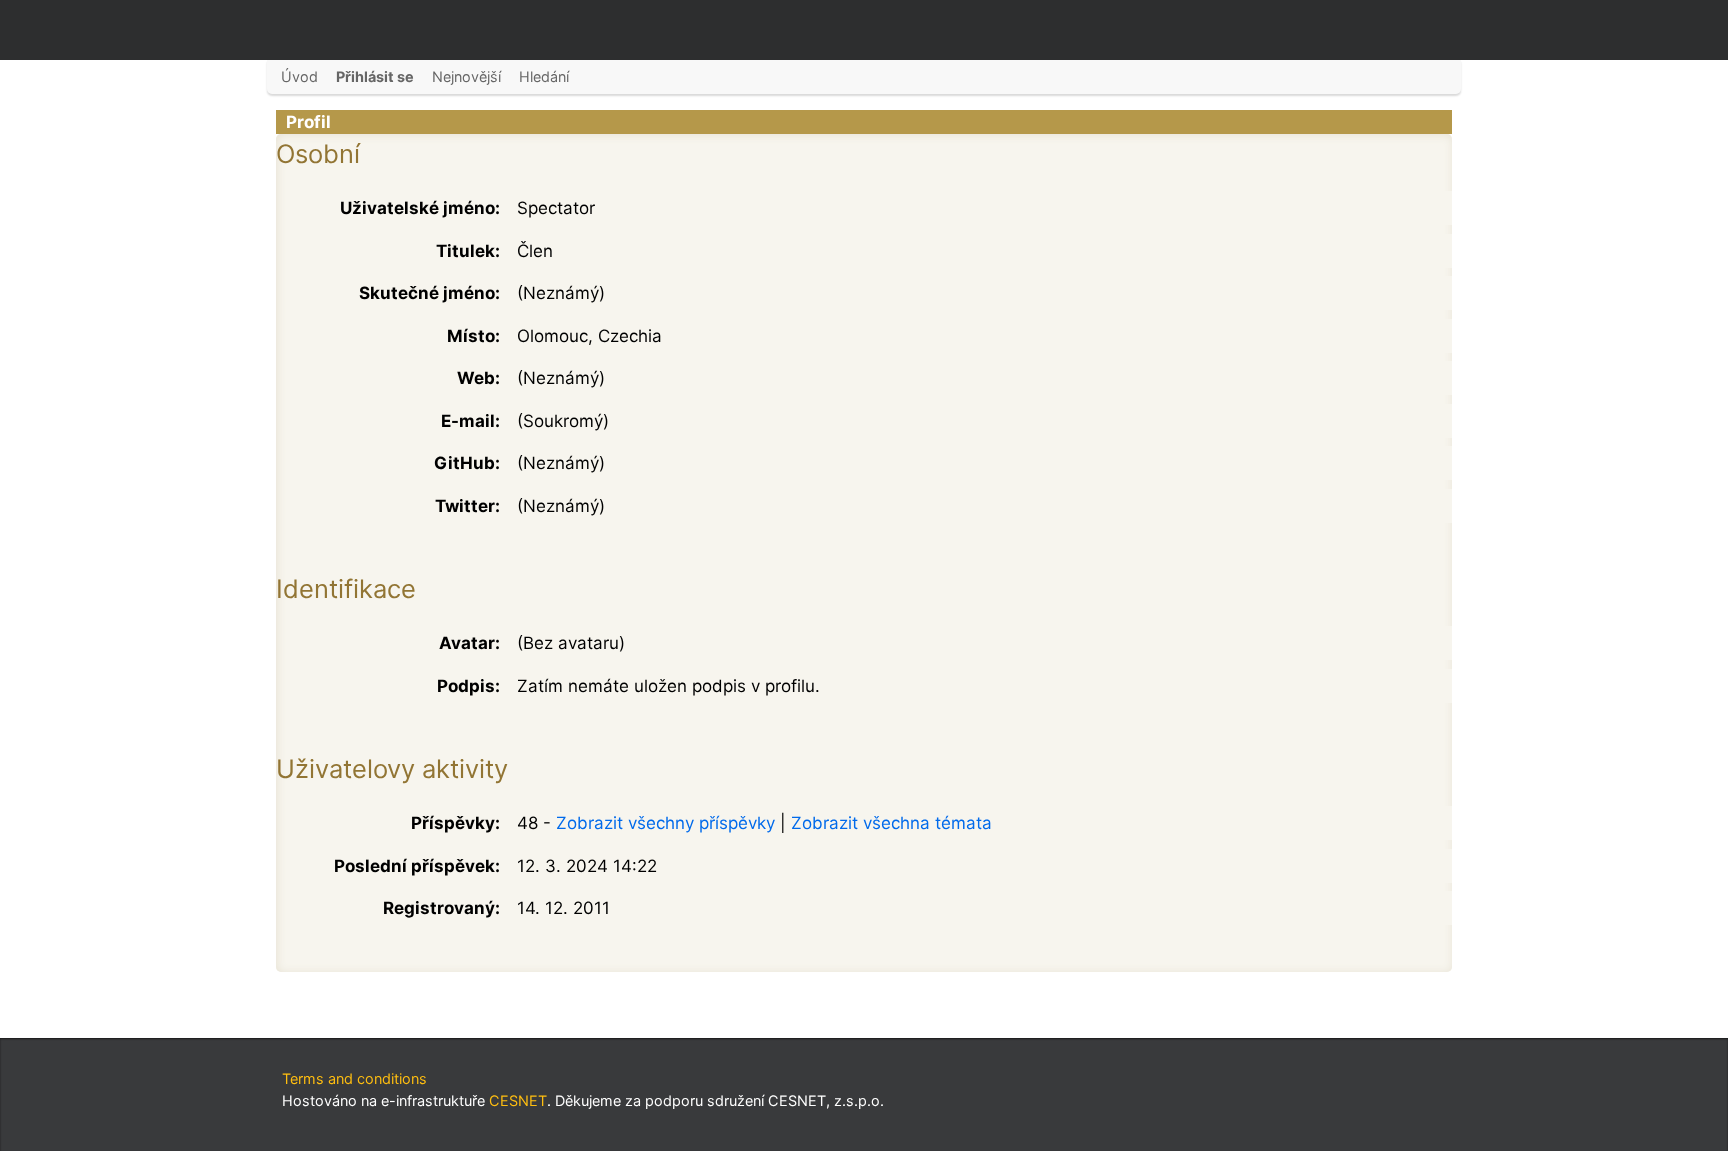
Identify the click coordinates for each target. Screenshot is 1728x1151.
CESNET (518, 1100)
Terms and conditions (354, 1078)
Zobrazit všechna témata (891, 823)
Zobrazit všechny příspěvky (665, 823)
